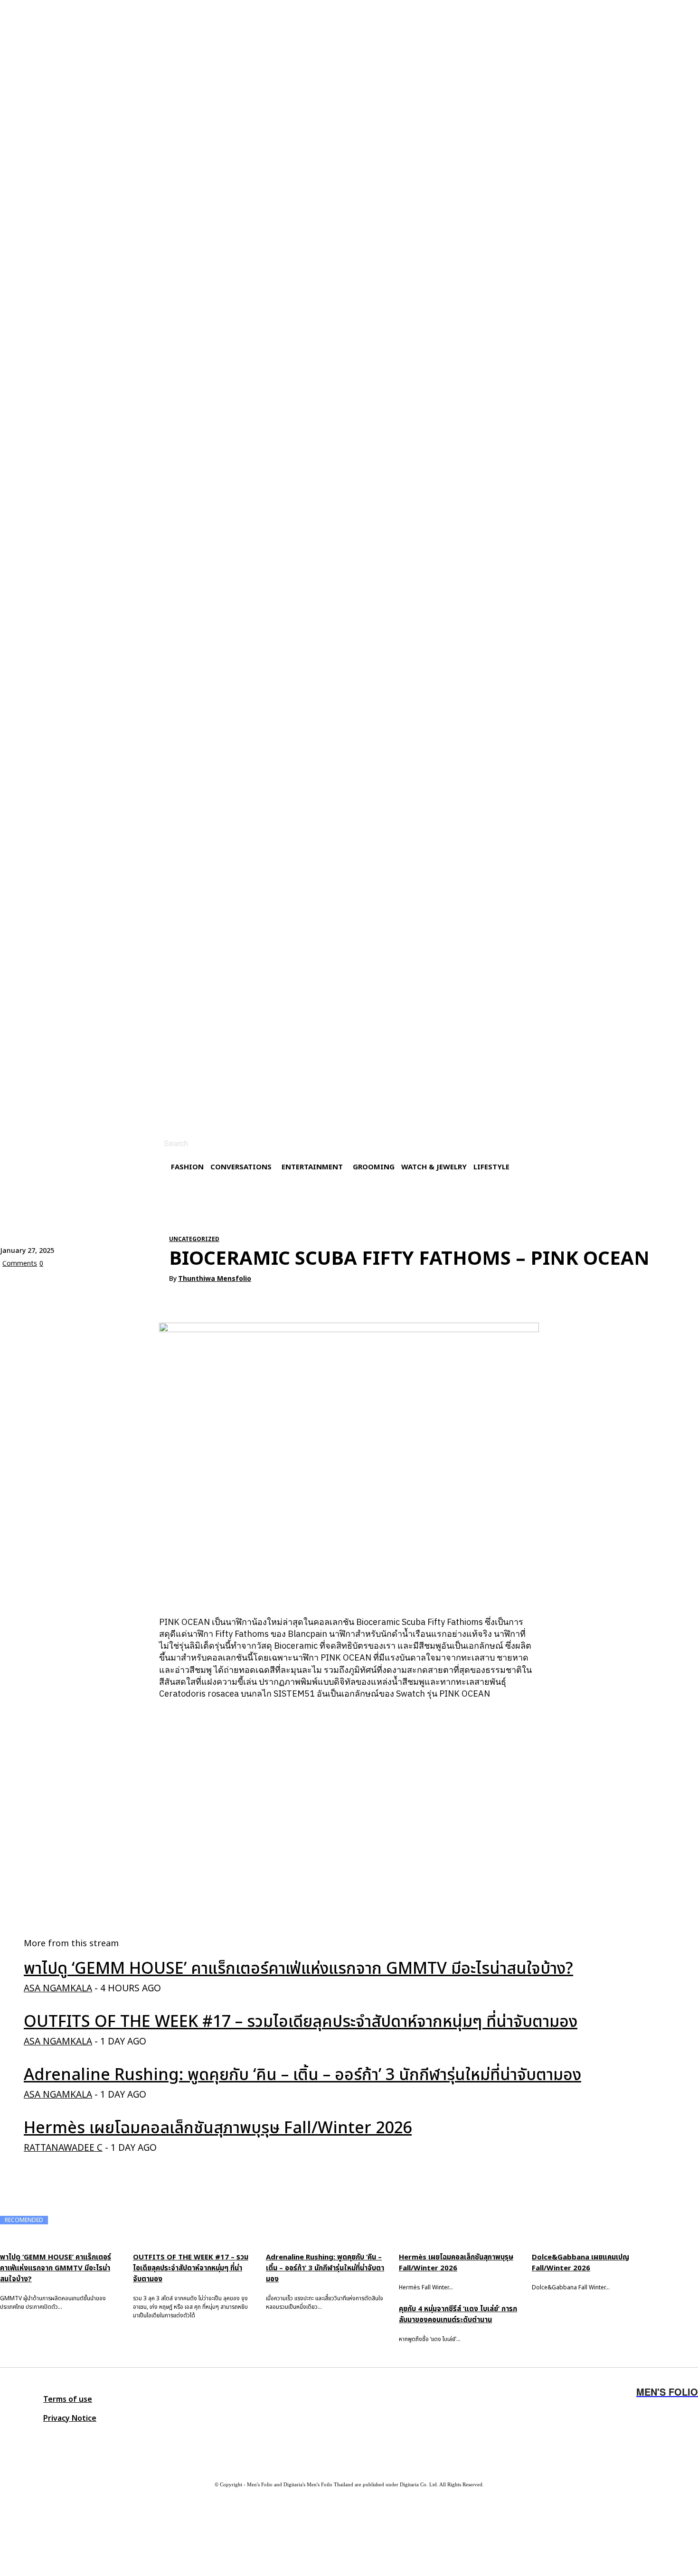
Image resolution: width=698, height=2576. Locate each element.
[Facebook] (16, 1286)
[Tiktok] (97, 2438)
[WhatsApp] (118, 1286)
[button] (165, 1143)
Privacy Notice (70, 2418)
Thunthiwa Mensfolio (215, 1279)
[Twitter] (69, 2438)
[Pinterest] (84, 1286)
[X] (50, 1286)
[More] (153, 1286)
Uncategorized (194, 1239)
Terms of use (68, 2399)
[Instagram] (12, 2438)
